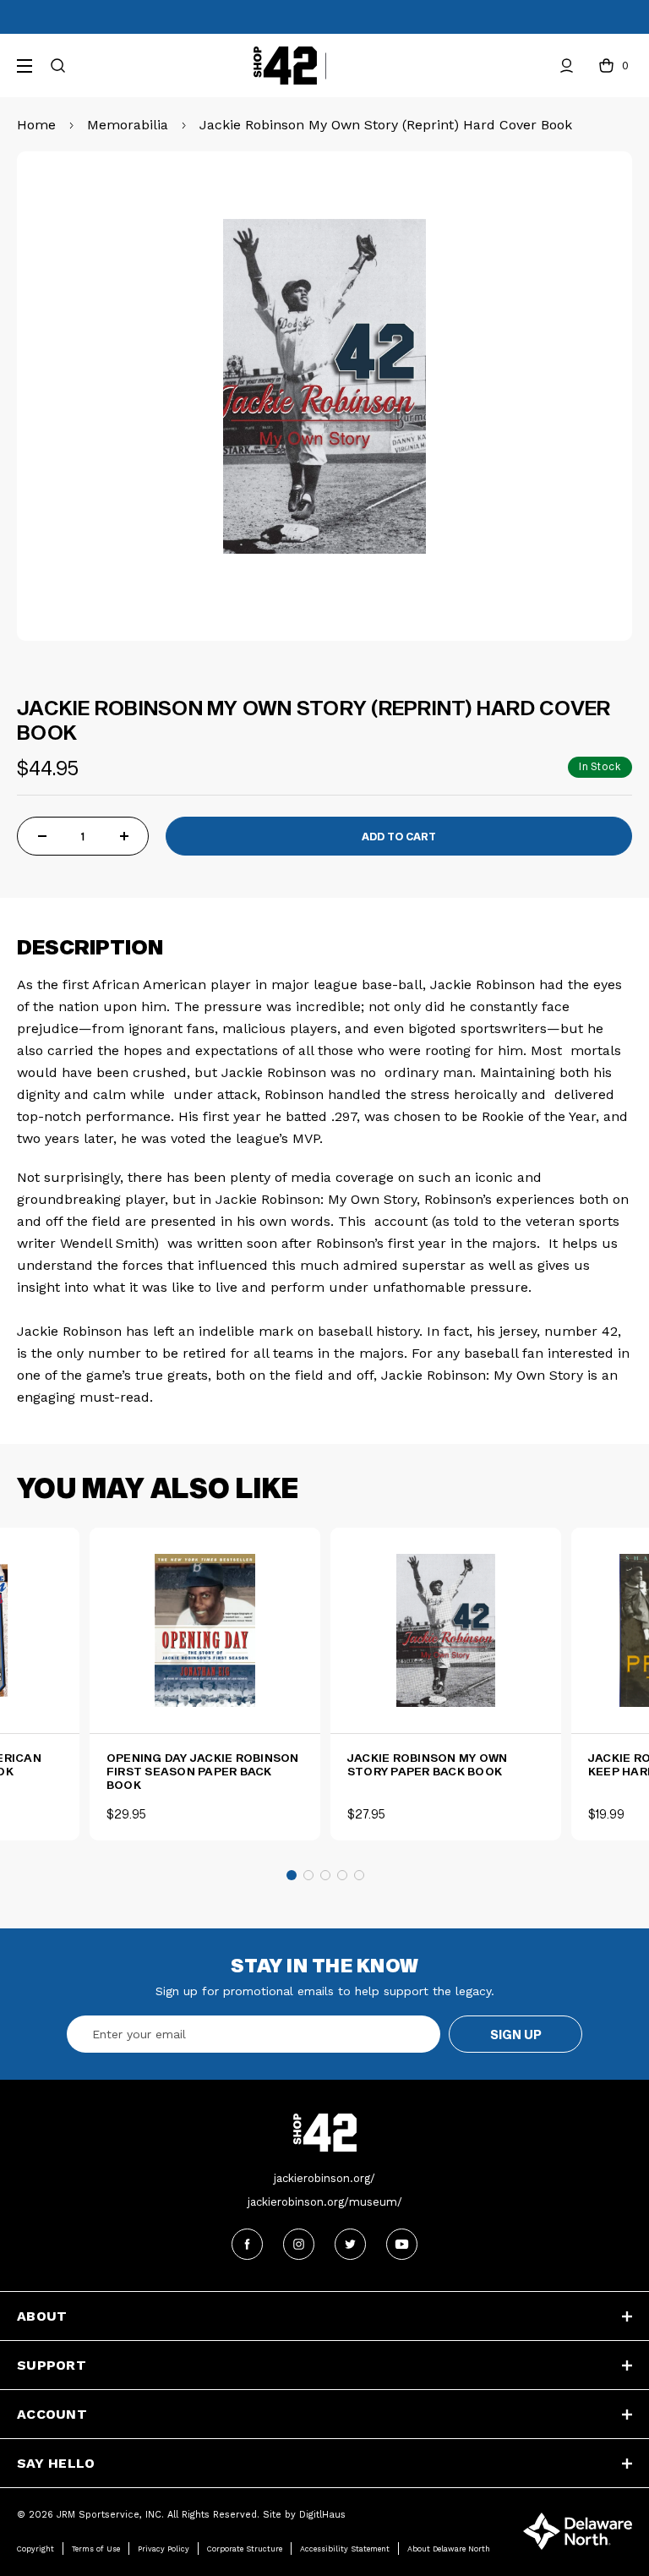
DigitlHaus (322, 2515)
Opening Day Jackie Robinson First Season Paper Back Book (203, 1771)
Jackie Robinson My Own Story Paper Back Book (428, 1764)
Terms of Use (96, 2549)
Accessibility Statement (345, 2549)
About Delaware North (449, 2549)
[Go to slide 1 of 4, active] (292, 1875)
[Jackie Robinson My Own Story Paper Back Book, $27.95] (446, 1630)
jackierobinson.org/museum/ (325, 2202)
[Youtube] (402, 2244)
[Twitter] (350, 2244)
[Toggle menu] (27, 63)
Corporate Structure (245, 2549)
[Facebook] (247, 2244)
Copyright (35, 2549)
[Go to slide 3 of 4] (325, 1875)
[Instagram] (299, 2244)
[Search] (58, 66)
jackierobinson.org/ (324, 2178)
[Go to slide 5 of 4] (359, 1875)
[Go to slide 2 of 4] (308, 1875)
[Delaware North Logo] (578, 2530)
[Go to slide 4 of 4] (342, 1875)
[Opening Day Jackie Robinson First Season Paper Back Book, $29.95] (205, 1630)
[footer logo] (324, 2133)
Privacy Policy (164, 2549)
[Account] (567, 66)
